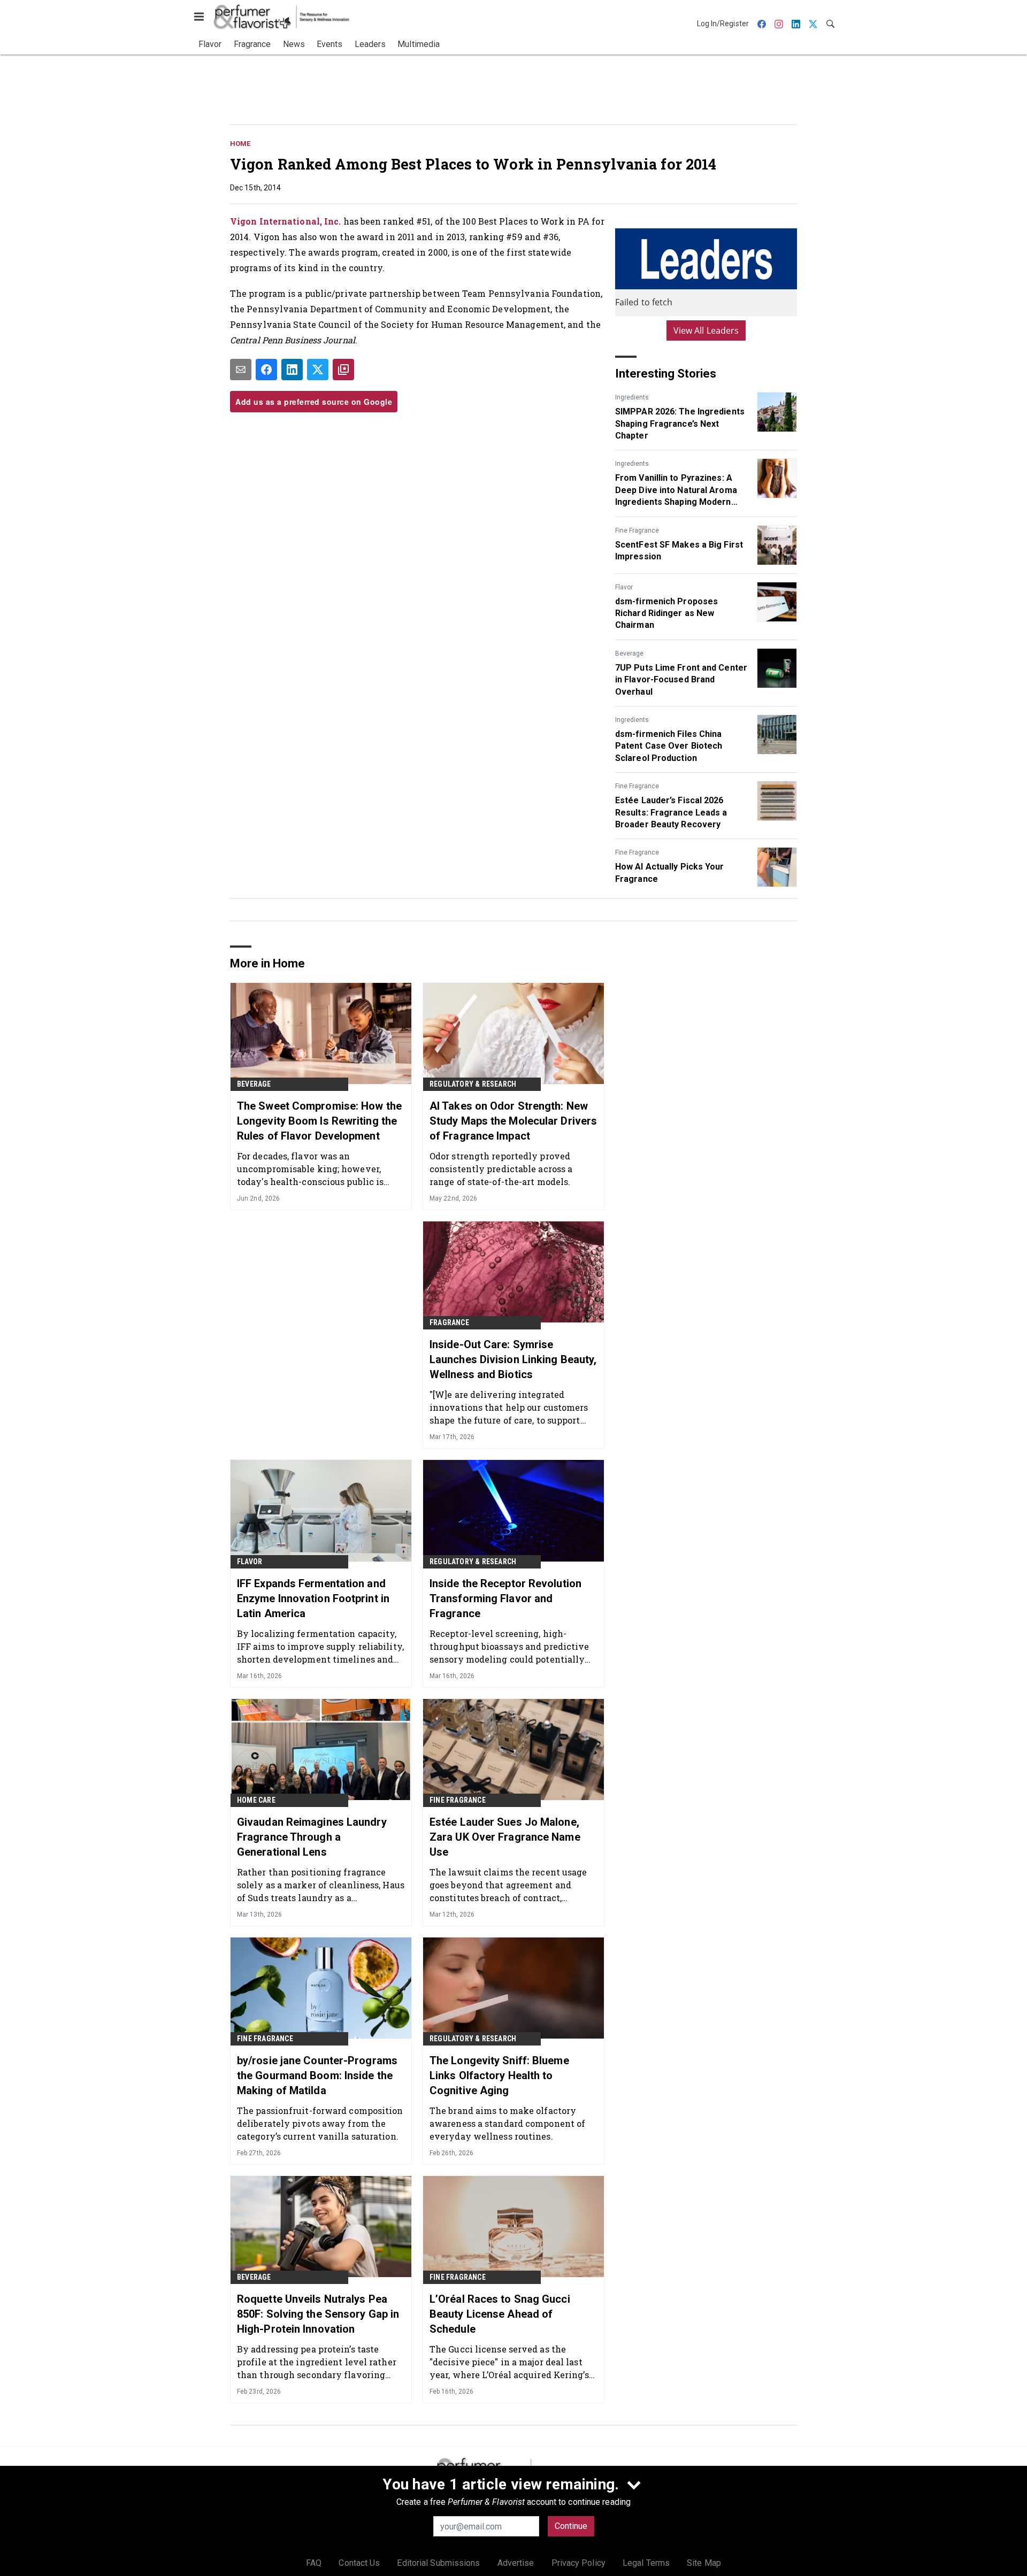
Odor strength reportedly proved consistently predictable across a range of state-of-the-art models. (501, 1169)
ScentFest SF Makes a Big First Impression (679, 551)
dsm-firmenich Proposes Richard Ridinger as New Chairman (666, 613)
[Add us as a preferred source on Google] (343, 370)
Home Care (256, 1800)
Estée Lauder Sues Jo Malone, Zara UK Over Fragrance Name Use (505, 1837)
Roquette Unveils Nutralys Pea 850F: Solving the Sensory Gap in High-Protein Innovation (318, 2314)
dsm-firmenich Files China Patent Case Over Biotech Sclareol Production (669, 746)
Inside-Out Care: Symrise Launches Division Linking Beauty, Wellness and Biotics (513, 1359)
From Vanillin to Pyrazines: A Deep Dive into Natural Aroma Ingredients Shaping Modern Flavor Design (676, 490)
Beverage (629, 653)
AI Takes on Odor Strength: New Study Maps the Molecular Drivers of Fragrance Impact (513, 1121)
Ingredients (632, 397)
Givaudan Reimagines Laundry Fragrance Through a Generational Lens (312, 1837)
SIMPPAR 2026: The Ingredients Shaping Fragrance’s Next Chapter (680, 424)
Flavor (624, 587)
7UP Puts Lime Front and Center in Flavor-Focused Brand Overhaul (681, 680)
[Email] (241, 370)
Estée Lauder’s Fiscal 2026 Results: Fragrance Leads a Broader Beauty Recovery (671, 812)
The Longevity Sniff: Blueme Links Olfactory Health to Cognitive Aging (499, 2075)
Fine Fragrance (637, 530)
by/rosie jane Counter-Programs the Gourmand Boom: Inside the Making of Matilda (317, 2075)
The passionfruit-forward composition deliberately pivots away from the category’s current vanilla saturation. (320, 2123)
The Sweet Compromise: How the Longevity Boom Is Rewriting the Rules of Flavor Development (319, 1121)
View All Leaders (706, 330)
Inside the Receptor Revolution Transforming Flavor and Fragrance (505, 1598)
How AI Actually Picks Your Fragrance (670, 872)
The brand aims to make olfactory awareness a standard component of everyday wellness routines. (507, 2123)
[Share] (266, 370)
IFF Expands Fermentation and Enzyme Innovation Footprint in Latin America (313, 1598)
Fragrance (449, 1322)
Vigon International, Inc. (286, 221)
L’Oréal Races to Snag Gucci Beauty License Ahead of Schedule (500, 2314)
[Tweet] (318, 370)
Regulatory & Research (473, 1084)
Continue (571, 2526)
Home (240, 144)
